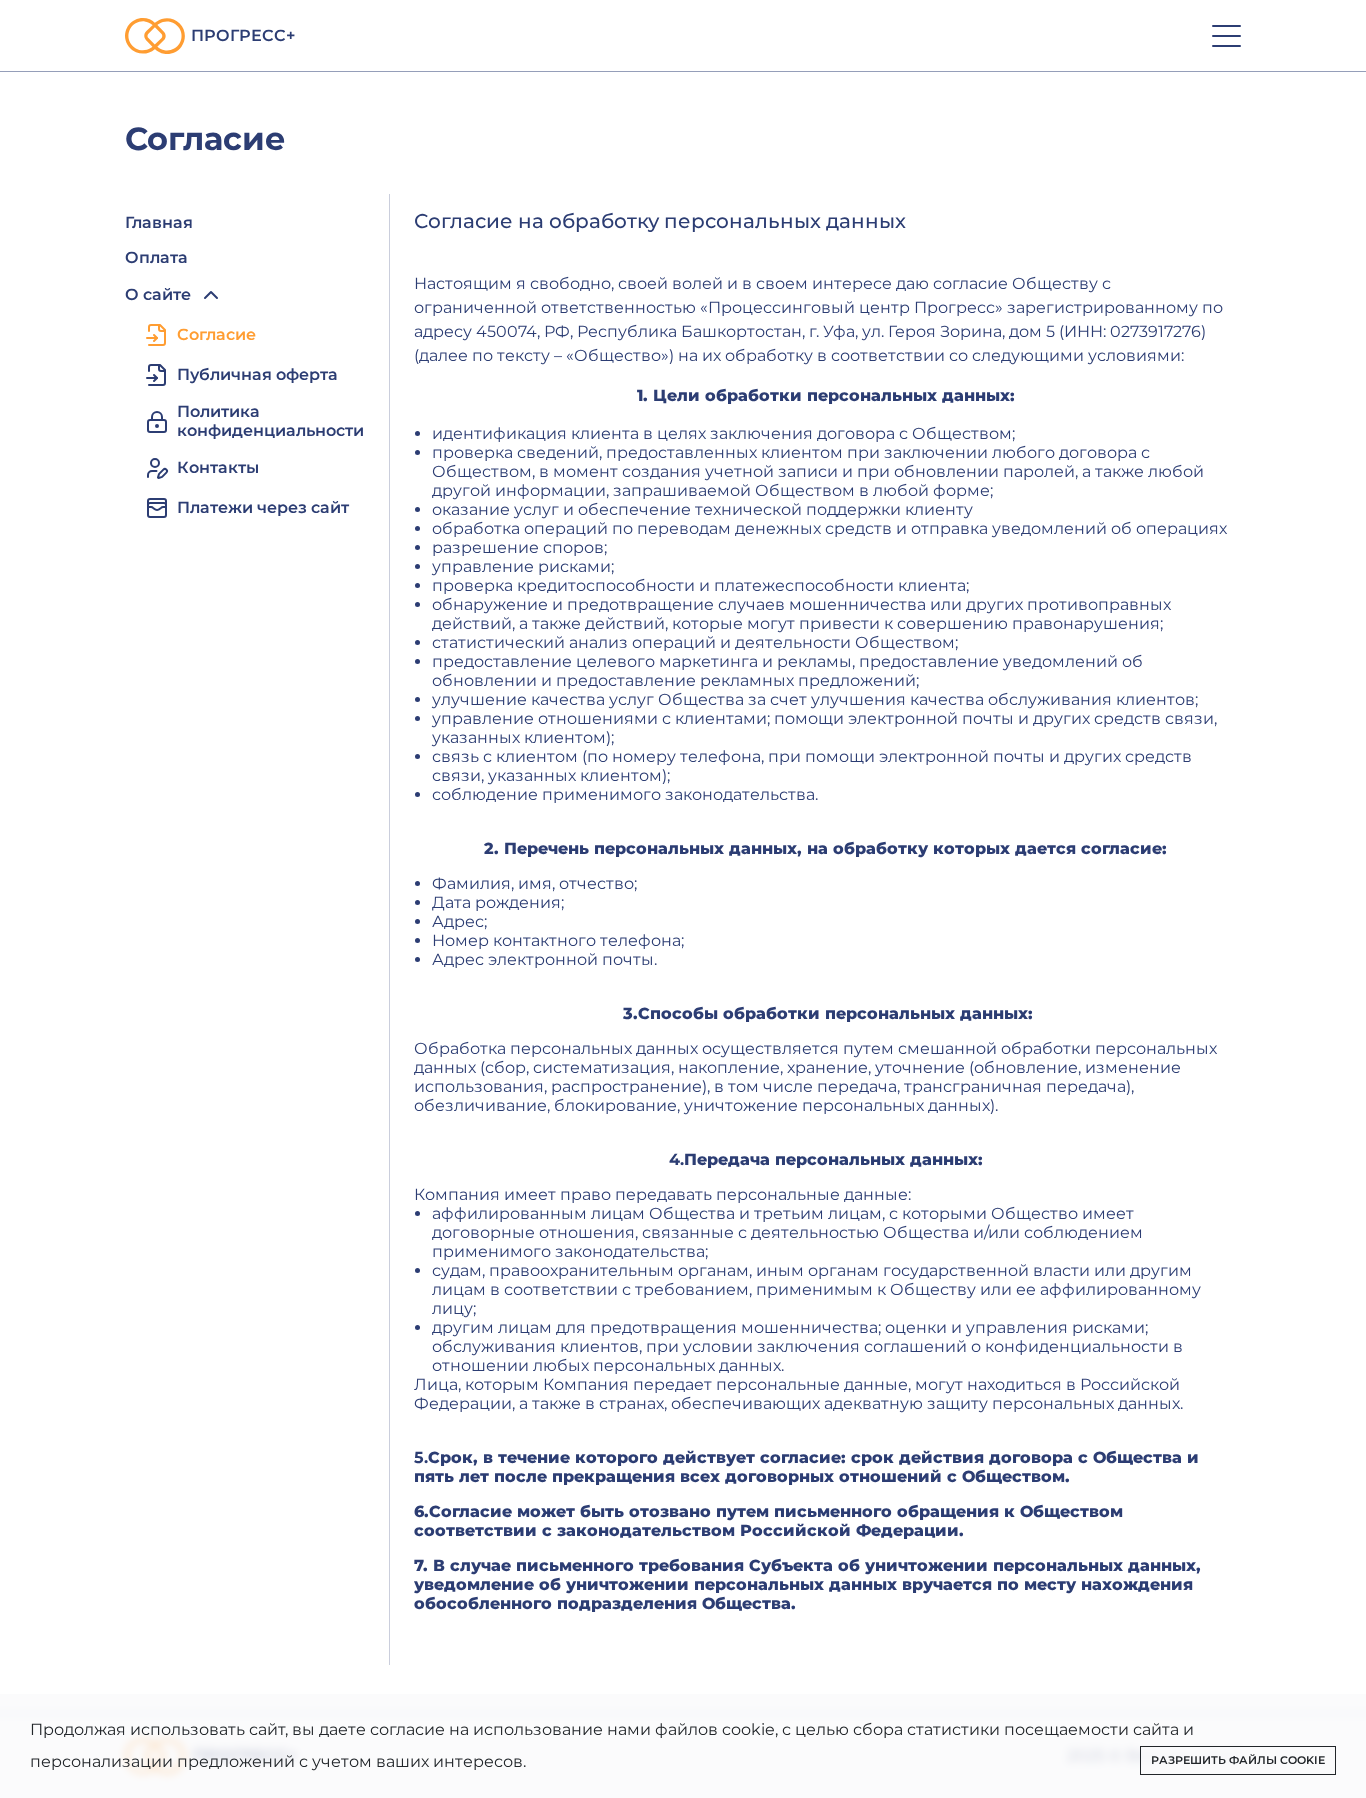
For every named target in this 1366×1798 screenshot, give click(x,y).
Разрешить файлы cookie (1238, 1760)
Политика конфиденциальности (270, 420)
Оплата (156, 257)
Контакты (218, 467)
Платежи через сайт (263, 507)
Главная (159, 222)
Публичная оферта (257, 374)
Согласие (216, 334)
